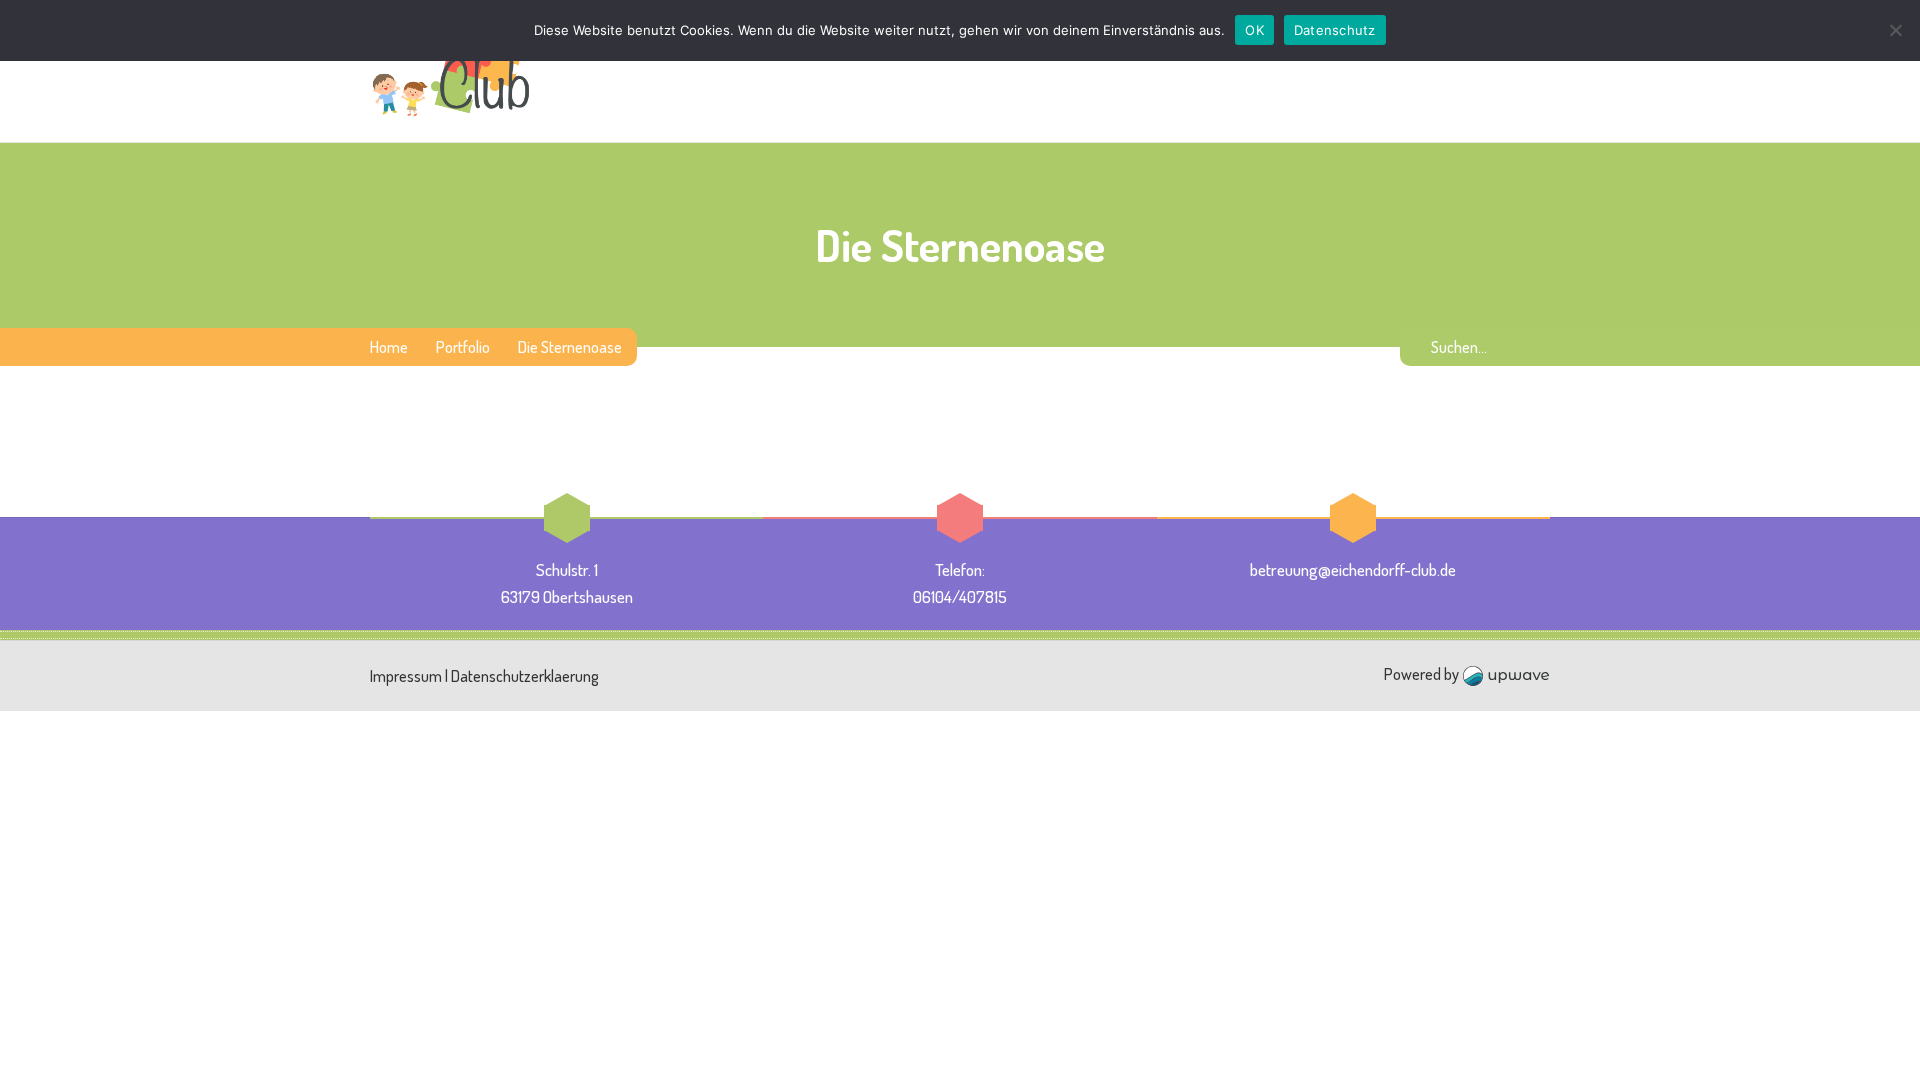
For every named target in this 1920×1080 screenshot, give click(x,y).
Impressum (406, 676)
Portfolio (463, 347)
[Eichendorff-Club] (451, 71)
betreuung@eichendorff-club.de (1353, 569)
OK (1254, 30)
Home (389, 347)
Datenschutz (1335, 30)
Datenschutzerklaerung (525, 676)
